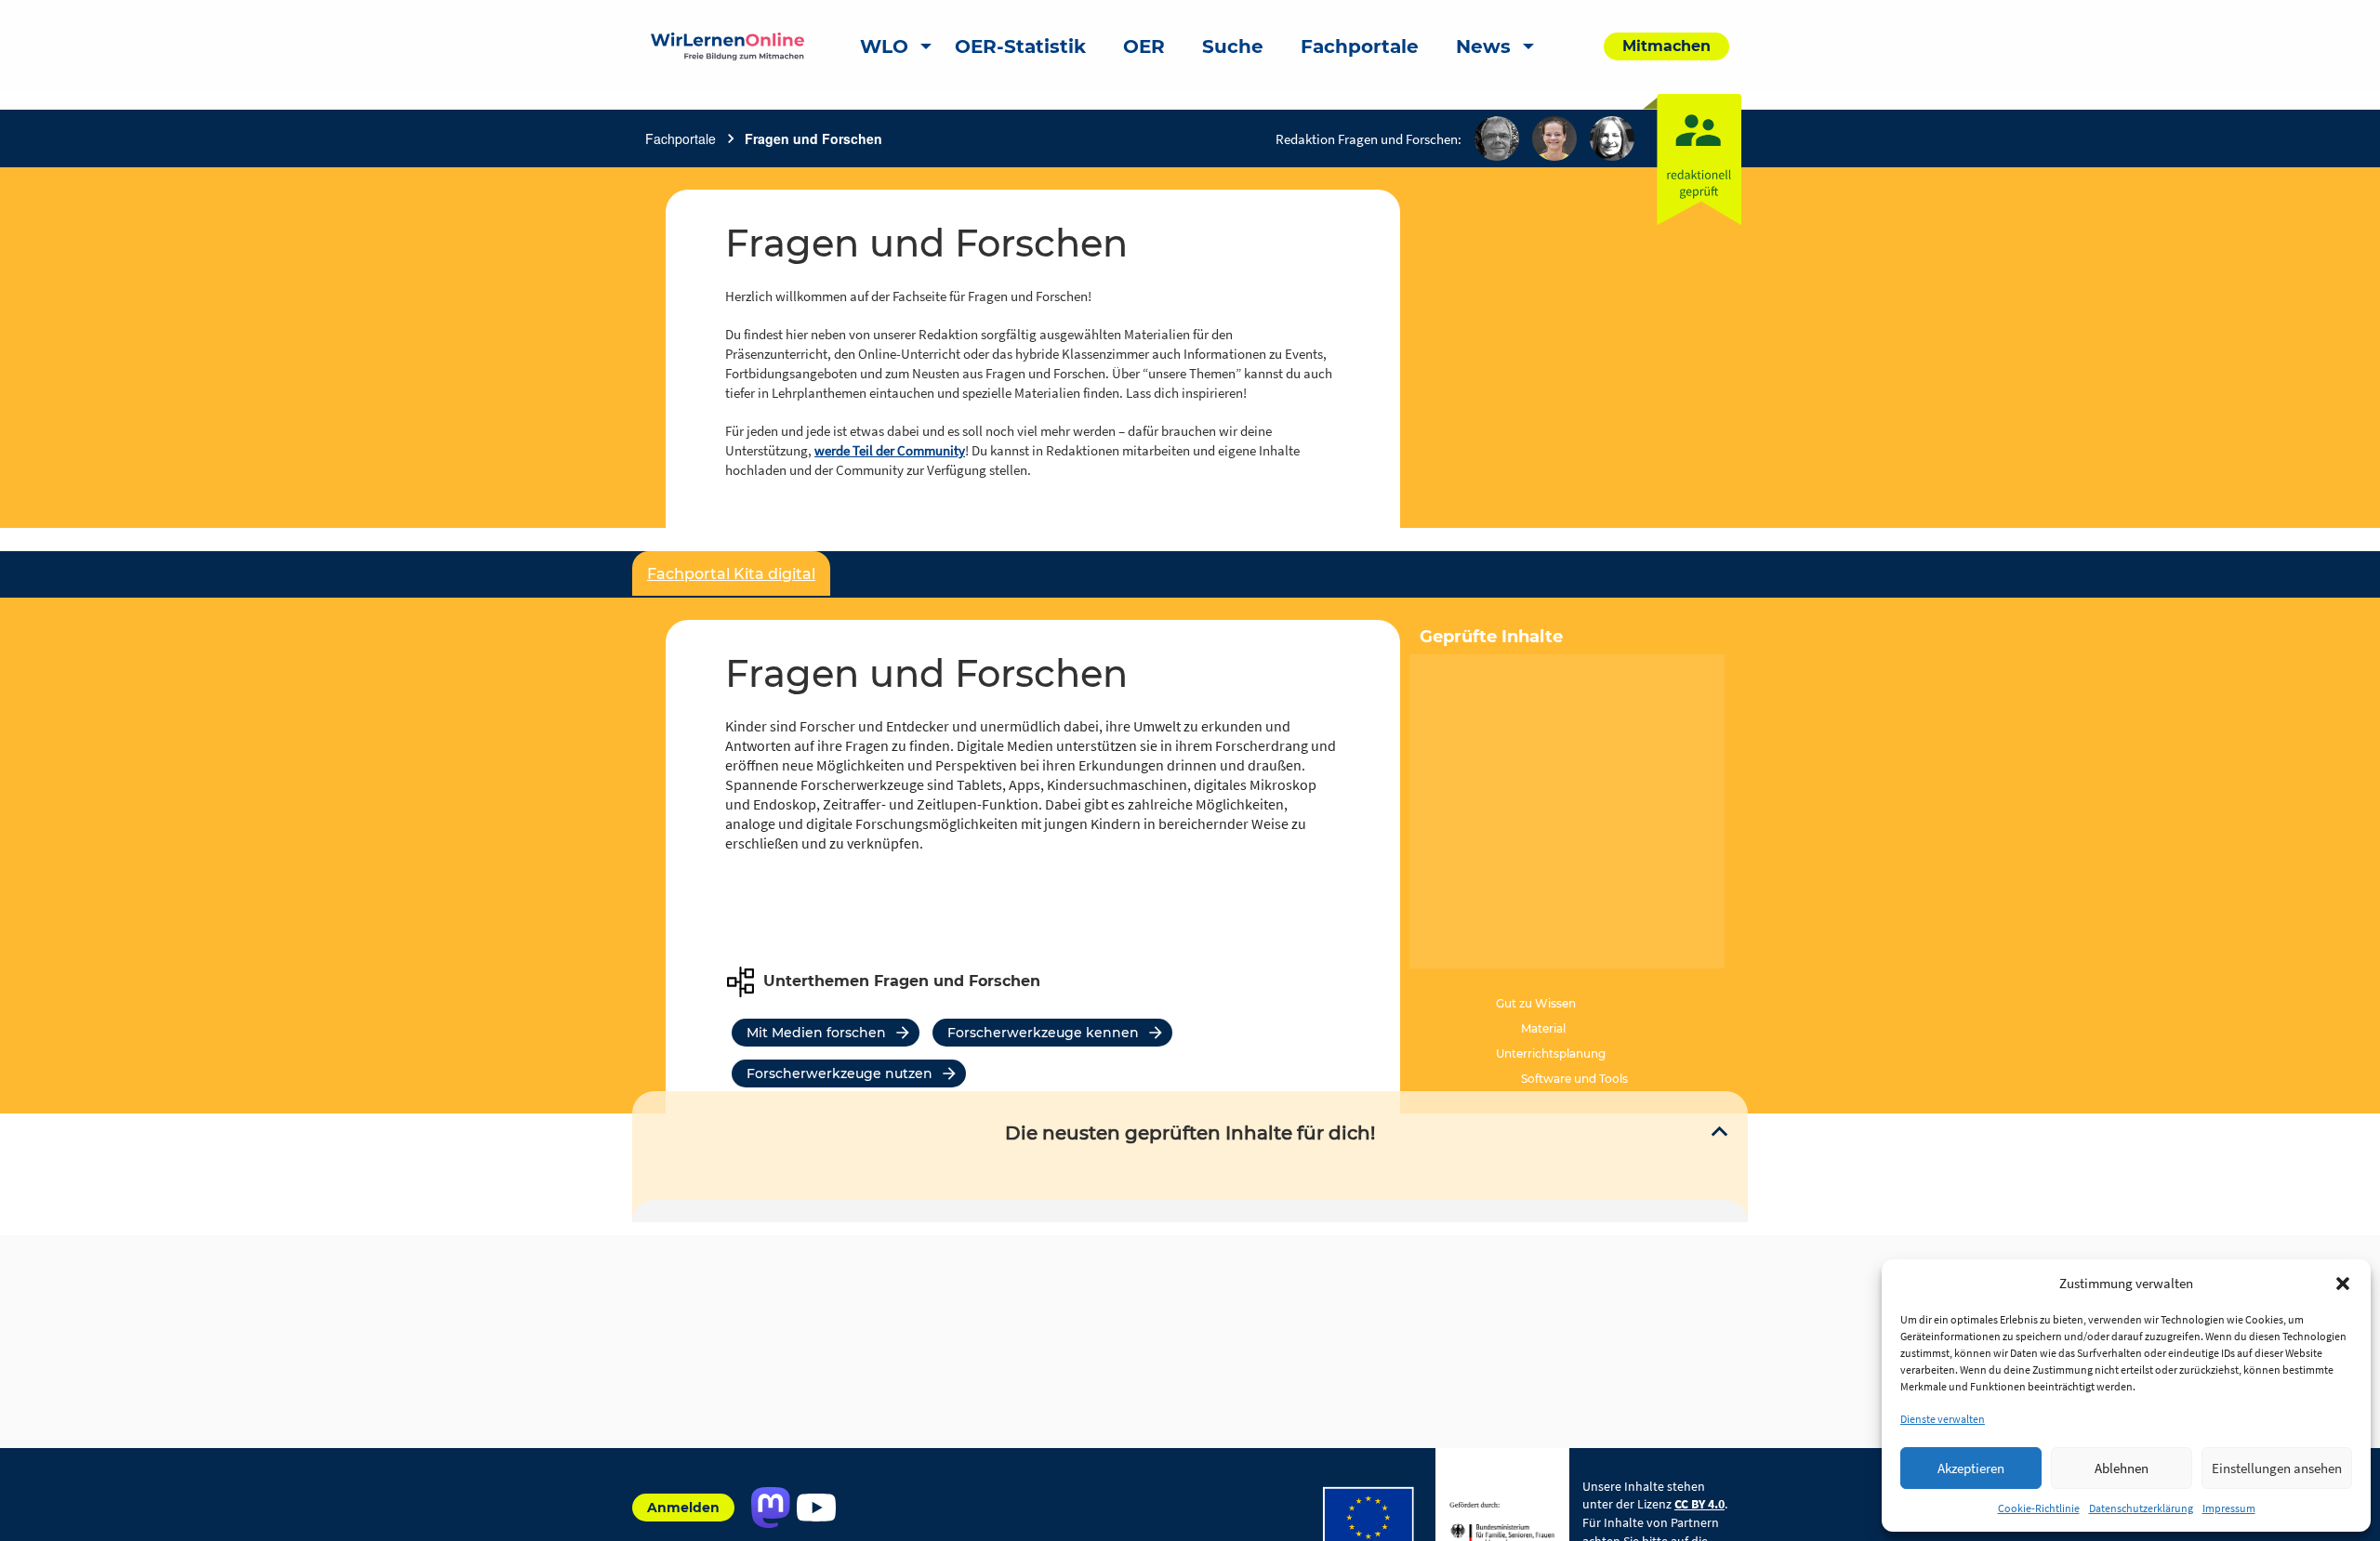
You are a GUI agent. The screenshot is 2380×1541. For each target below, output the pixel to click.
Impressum (2229, 1508)
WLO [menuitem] (884, 46)
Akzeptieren (1971, 1468)
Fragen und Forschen (813, 138)
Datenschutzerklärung (2141, 1508)
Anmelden (683, 1508)
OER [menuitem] (1144, 46)
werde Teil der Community (890, 450)
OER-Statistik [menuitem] (1020, 46)
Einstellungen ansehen (2277, 1468)
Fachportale (681, 138)
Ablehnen (2122, 1468)
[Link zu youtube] (816, 1508)
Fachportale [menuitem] (1360, 46)
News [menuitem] (1483, 46)
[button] (2343, 1284)
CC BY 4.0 (1699, 1504)
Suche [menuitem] (1233, 46)
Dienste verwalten (1943, 1419)
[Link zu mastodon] (770, 1508)
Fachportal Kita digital (731, 574)
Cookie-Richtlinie (2039, 1508)
